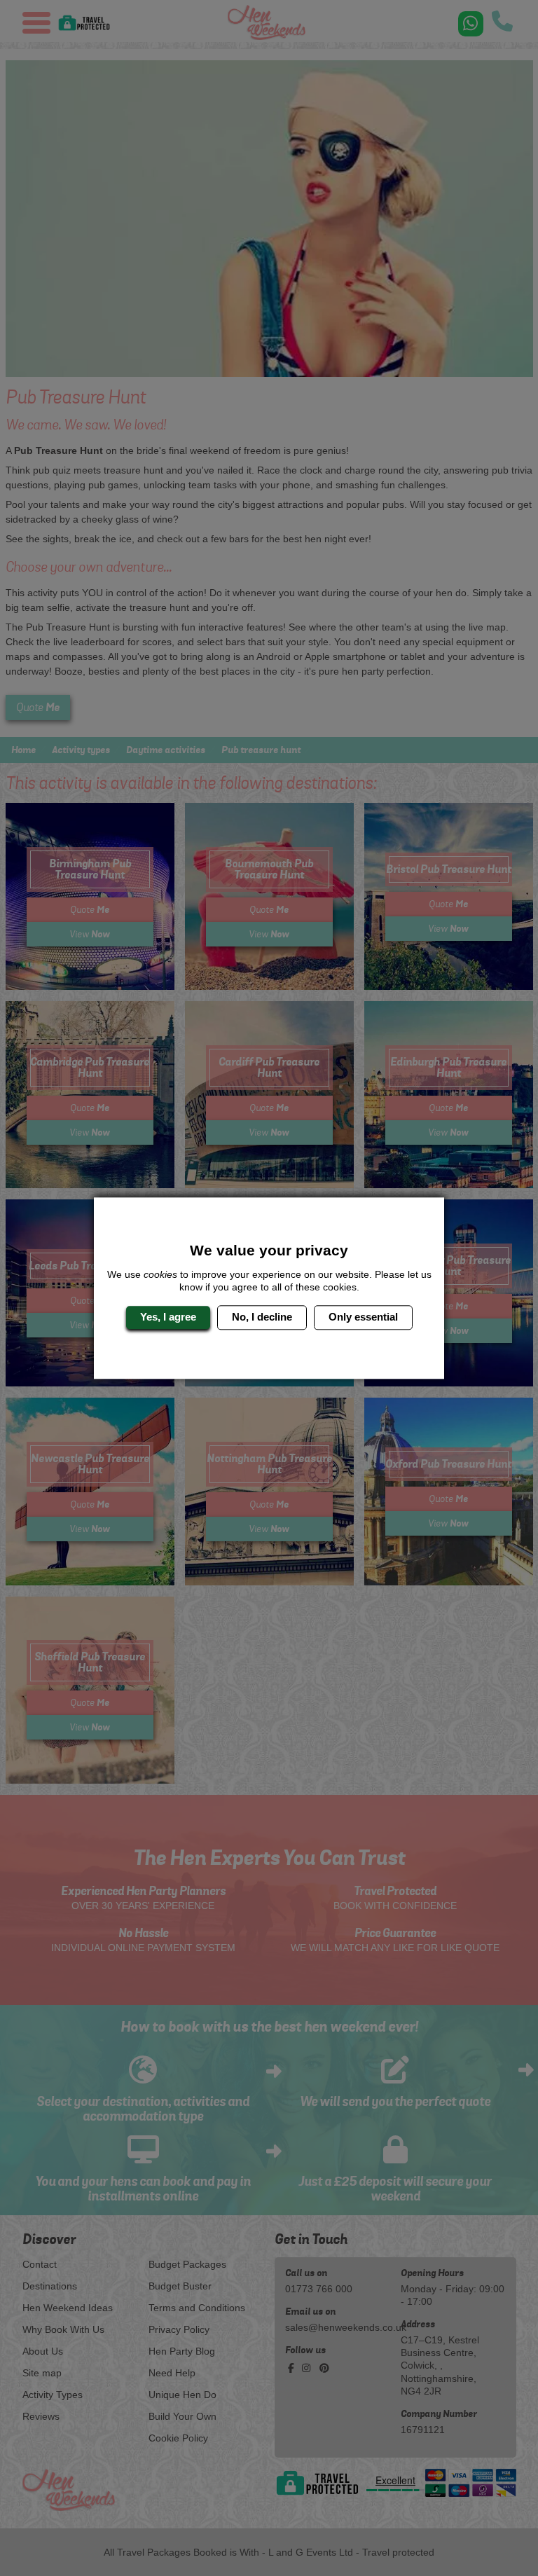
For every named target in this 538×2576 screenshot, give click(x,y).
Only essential (363, 1317)
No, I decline (262, 1317)
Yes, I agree (168, 1317)
